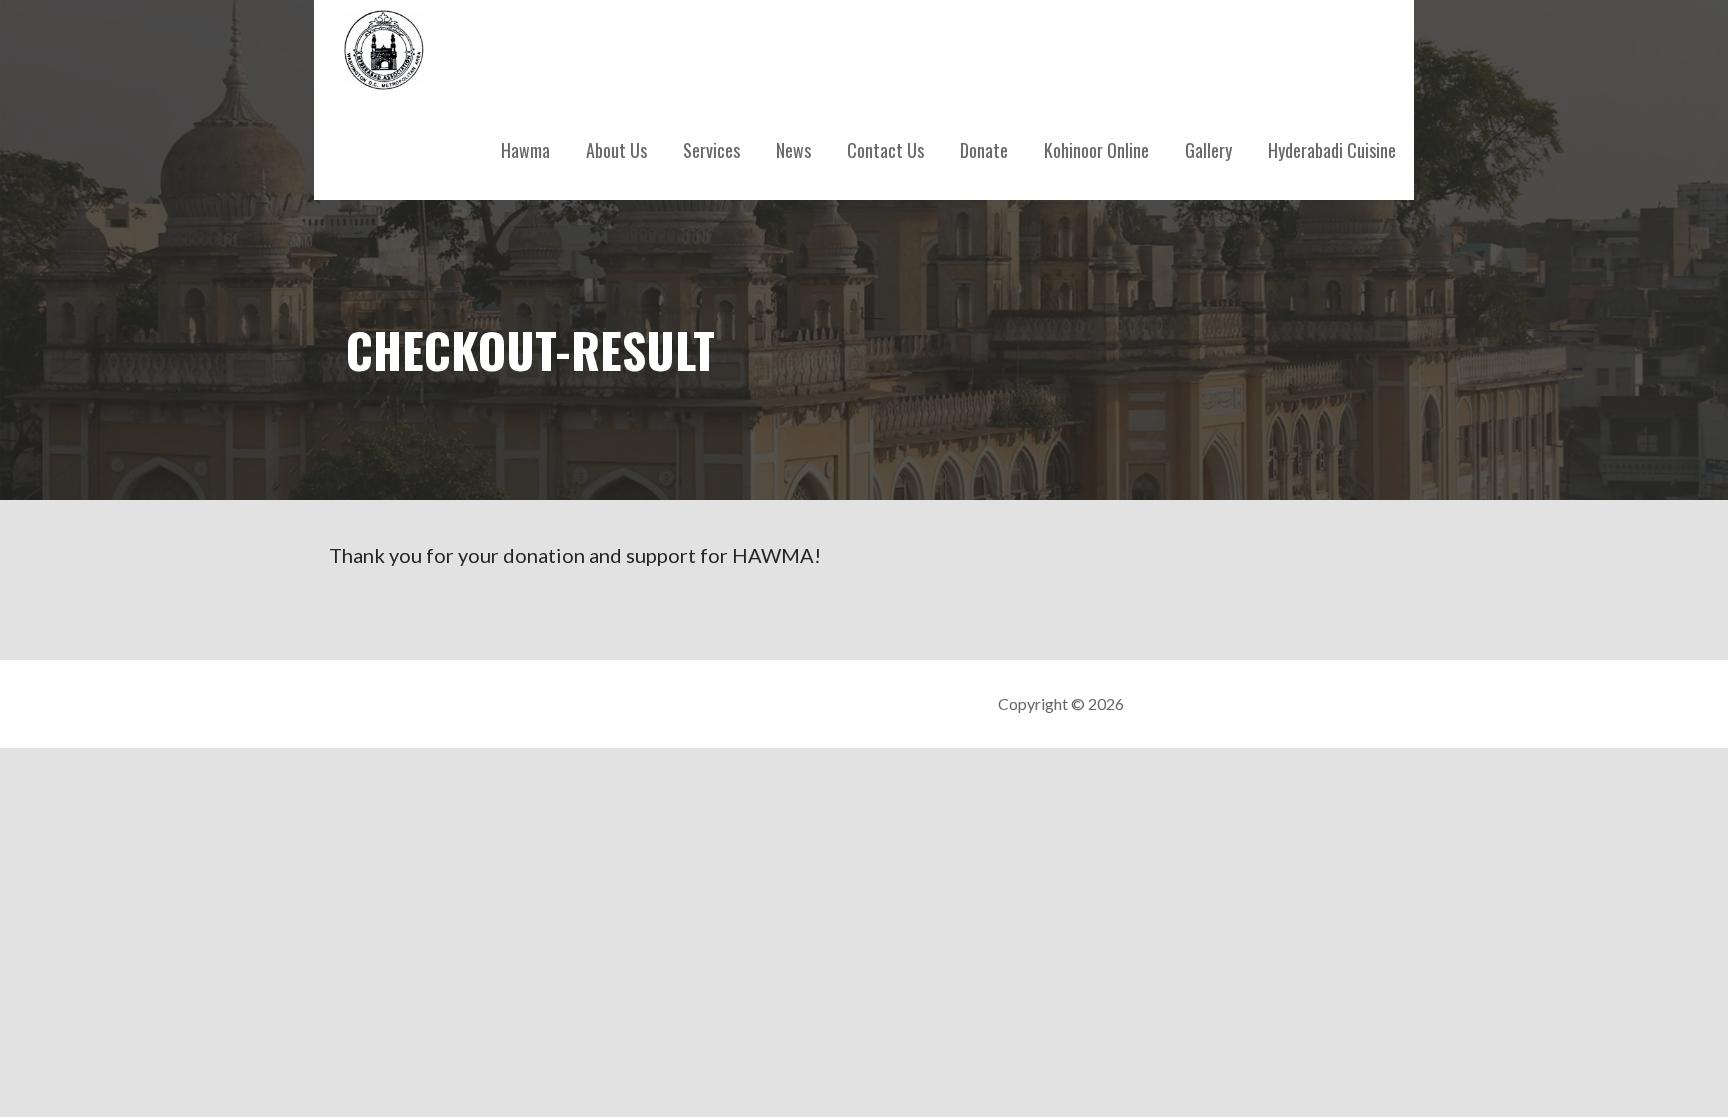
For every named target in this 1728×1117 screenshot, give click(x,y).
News (793, 150)
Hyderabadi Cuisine (1332, 150)
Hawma (525, 150)
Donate (984, 150)
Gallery (1208, 150)
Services (711, 150)
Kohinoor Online (1096, 150)
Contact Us (885, 150)
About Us (616, 150)
